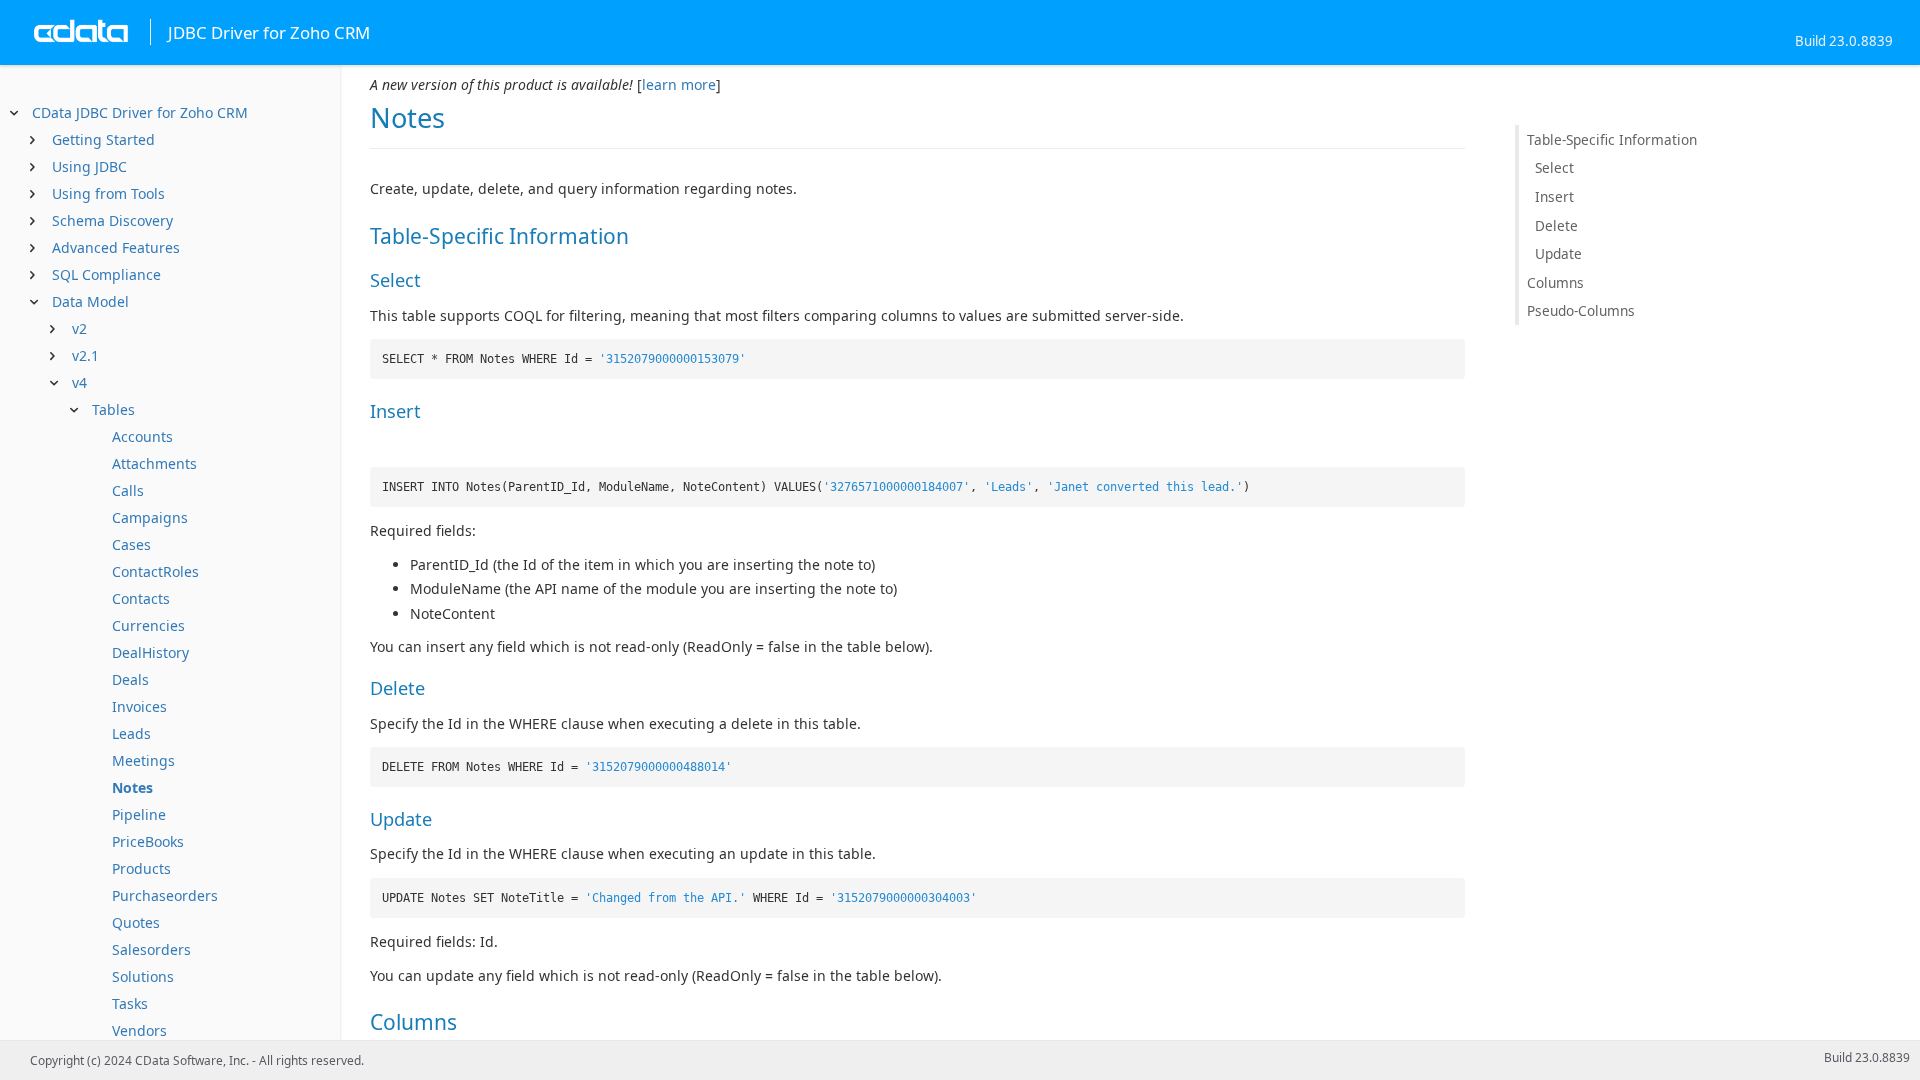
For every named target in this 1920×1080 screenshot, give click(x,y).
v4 (79, 382)
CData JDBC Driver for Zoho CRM (140, 112)
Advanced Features (116, 247)
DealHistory (150, 652)
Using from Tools (108, 193)
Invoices (139, 706)
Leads (131, 733)
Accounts (142, 436)
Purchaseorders (165, 895)
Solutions (143, 976)
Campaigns (150, 517)
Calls (128, 490)
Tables (113, 409)
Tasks (130, 1003)
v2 (79, 328)
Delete (1556, 225)
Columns (1555, 282)
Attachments (154, 463)
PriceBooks (148, 841)
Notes (132, 787)
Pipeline (139, 814)
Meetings (143, 760)
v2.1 (85, 355)
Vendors (139, 1030)
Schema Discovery (112, 220)
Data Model (90, 301)
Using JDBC (89, 166)
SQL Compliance (106, 274)
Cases (131, 544)
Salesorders (151, 949)
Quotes (136, 922)
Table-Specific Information (1612, 139)
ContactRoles (155, 571)
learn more (679, 84)
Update (1558, 253)
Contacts (141, 598)
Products (141, 868)
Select (1554, 167)
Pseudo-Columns (1581, 310)
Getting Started (103, 139)
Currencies (148, 625)
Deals (130, 679)
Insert (1554, 196)
